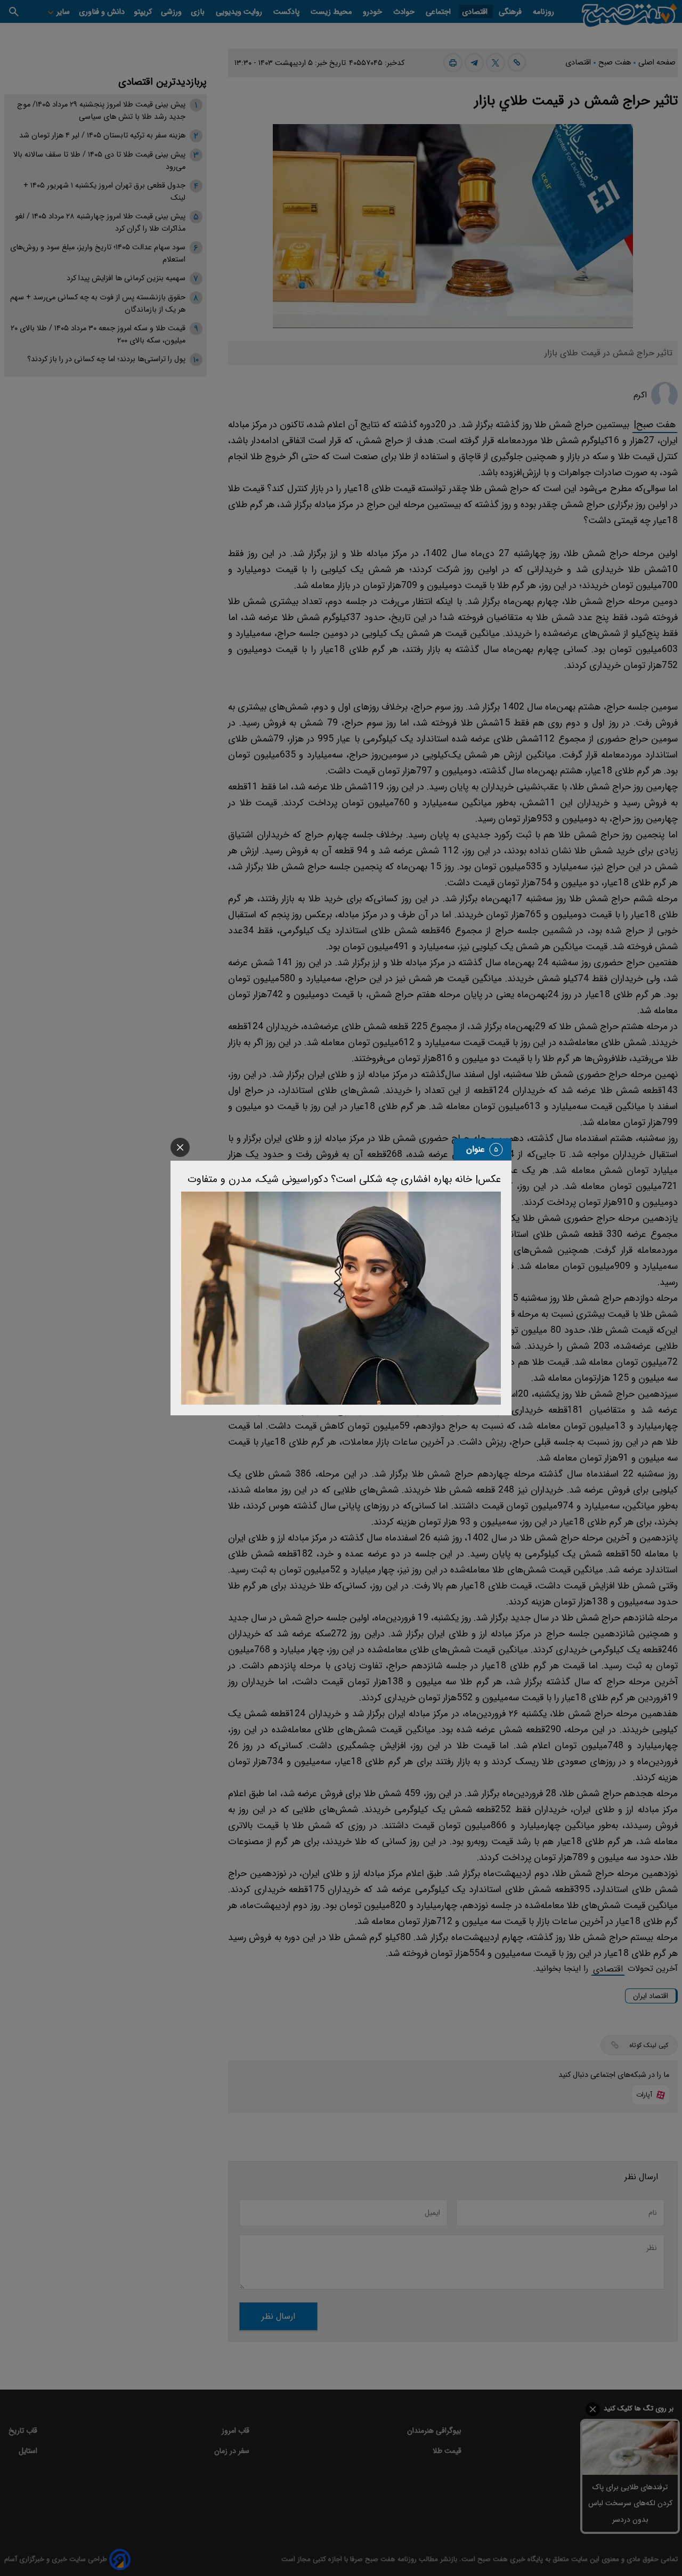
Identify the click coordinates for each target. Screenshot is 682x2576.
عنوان (476, 1149)
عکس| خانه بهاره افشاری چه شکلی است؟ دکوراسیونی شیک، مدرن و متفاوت (344, 1179)
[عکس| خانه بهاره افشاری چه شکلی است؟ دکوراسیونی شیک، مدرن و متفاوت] (341, 1298)
